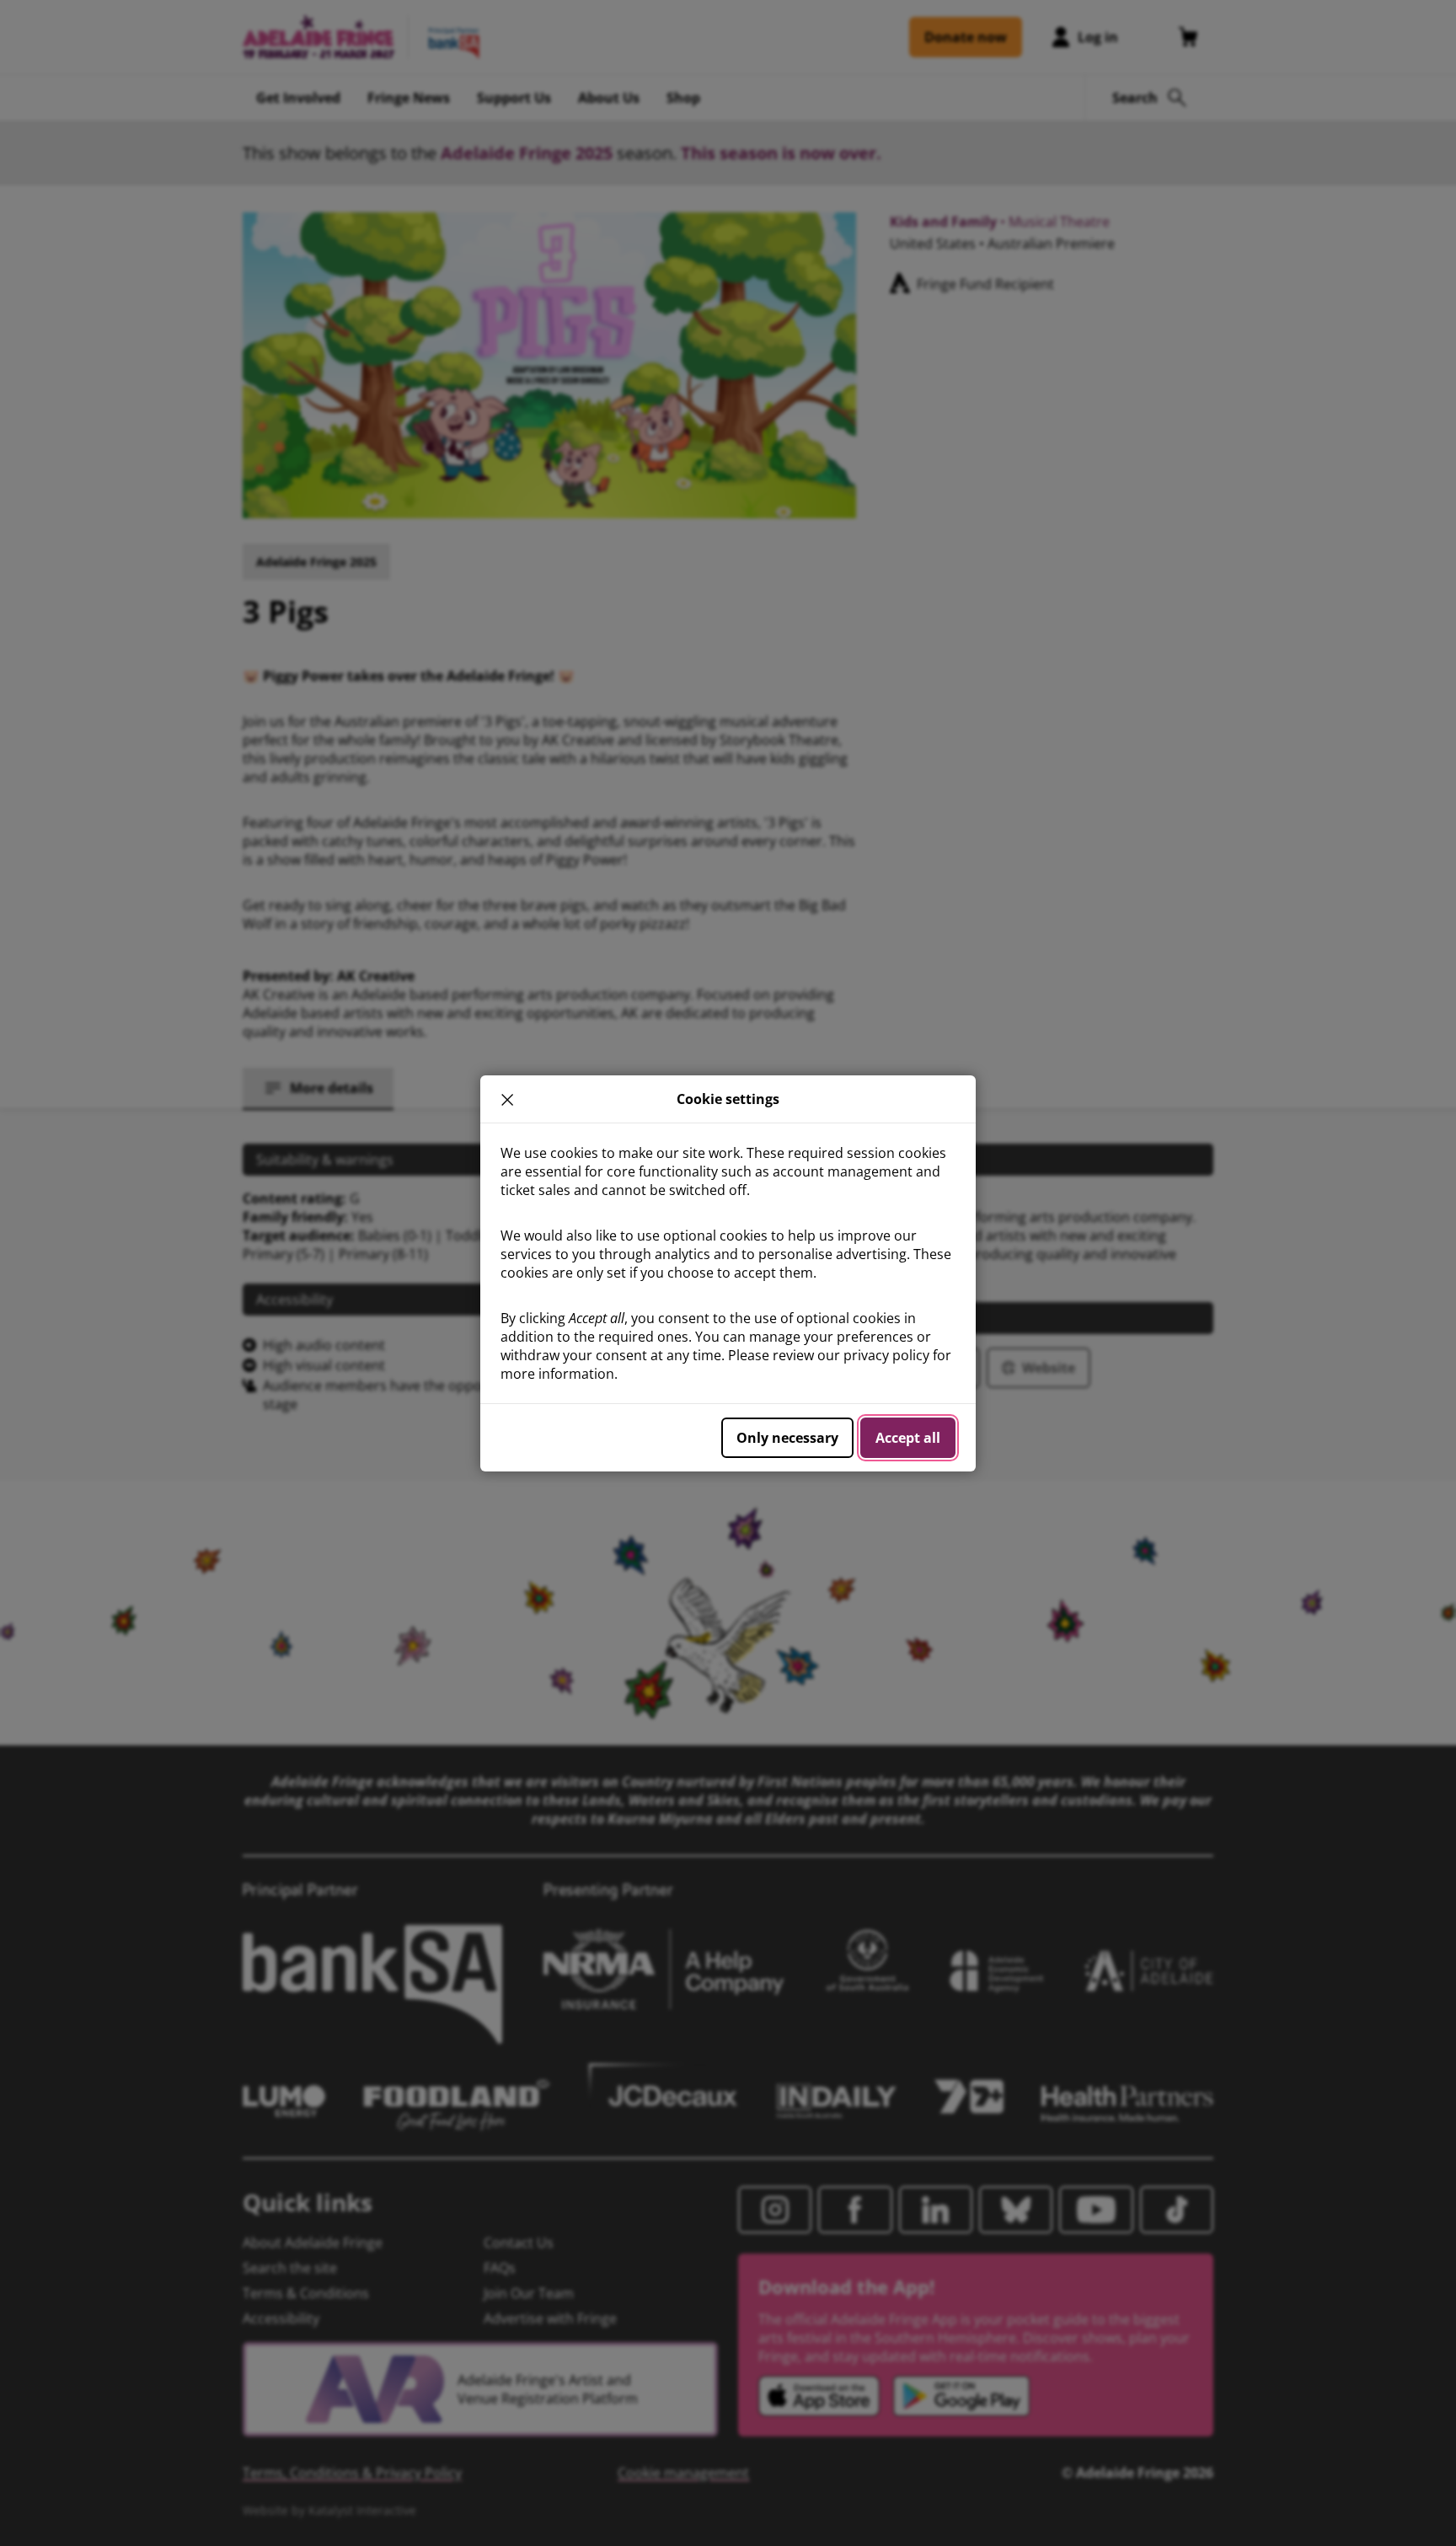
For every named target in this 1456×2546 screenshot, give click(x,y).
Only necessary (787, 1438)
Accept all (908, 1438)
